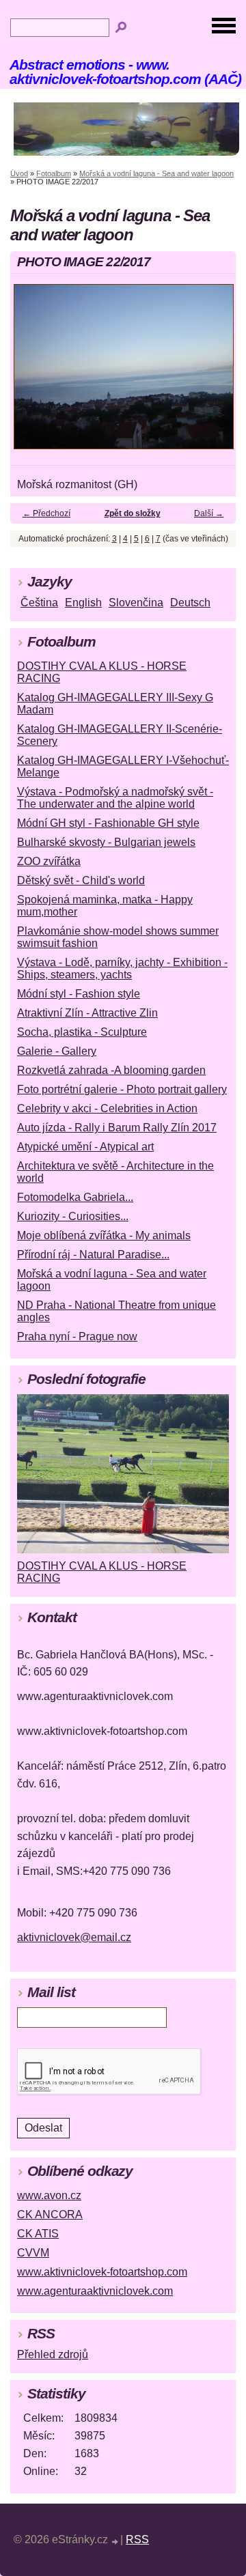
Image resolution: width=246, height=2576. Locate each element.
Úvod (19, 173)
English (83, 603)
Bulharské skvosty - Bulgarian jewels (106, 842)
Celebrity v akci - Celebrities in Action (107, 1108)
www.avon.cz (49, 2195)
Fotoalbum (54, 173)
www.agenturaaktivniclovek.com (95, 2291)
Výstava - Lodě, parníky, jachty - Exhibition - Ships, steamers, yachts (122, 968)
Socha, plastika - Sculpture (82, 1032)
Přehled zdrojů (53, 2354)
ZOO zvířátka (49, 861)
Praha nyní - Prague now (77, 1336)
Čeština (39, 603)
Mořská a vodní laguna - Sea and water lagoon (156, 173)
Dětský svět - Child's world (81, 880)
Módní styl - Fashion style (79, 994)
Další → (209, 513)
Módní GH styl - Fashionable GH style (108, 823)
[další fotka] (214, 373)
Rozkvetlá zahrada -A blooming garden (111, 1070)
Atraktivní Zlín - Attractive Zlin (87, 1013)
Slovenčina (136, 603)
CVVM (33, 2253)
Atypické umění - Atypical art (85, 1147)
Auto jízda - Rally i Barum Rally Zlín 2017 (117, 1128)
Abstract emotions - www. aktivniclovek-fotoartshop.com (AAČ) (125, 72)
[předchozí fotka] (32, 373)
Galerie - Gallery (57, 1051)
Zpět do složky (133, 513)
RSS (137, 2539)
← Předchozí (46, 513)
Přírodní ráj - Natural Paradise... (93, 1255)
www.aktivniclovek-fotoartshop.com (102, 2272)
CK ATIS (38, 2234)
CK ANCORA (50, 2214)
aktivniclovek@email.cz (74, 1937)
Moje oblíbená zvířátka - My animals (104, 1235)
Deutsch (190, 603)
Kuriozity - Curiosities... (73, 1216)
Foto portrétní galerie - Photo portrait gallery (122, 1089)
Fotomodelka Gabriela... (75, 1197)
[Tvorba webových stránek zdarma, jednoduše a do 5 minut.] (115, 2542)
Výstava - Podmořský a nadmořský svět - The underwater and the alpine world (115, 798)
